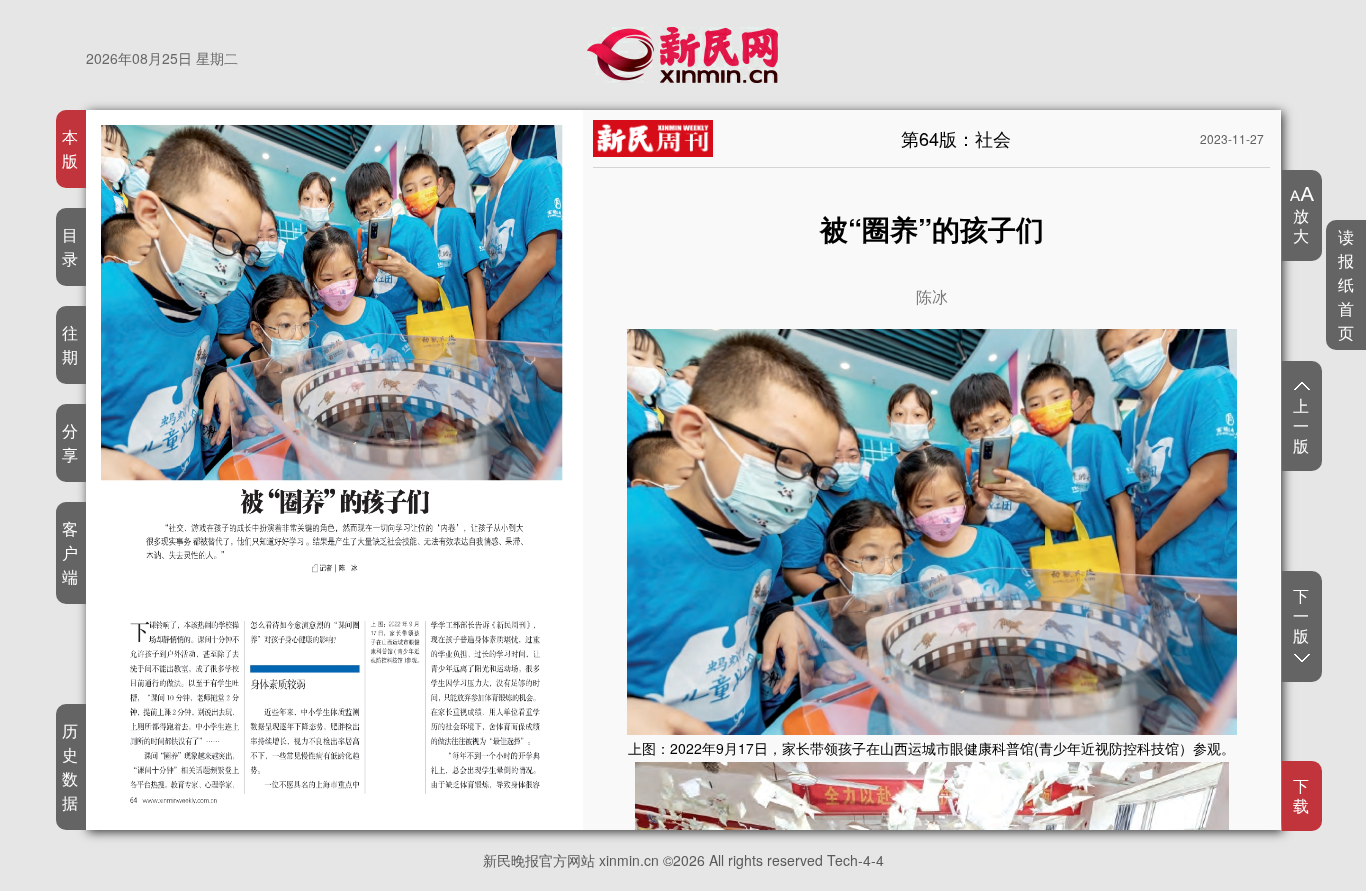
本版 (70, 148)
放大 (1301, 225)
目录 (70, 246)
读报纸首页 (1346, 284)
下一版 (1301, 616)
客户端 (70, 552)
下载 (1301, 796)
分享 (70, 442)
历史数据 (70, 766)
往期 (70, 344)
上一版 (1301, 425)
